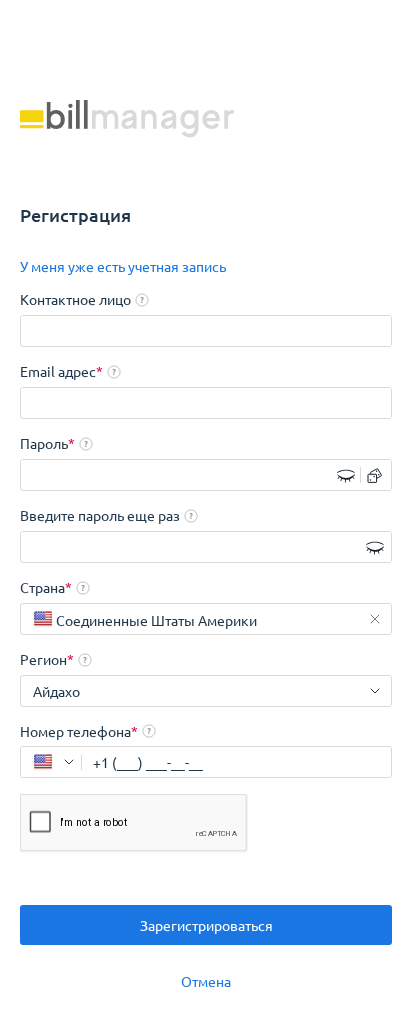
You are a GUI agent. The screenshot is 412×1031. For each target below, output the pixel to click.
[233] (51, 762)
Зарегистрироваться (206, 925)
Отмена (206, 981)
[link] (123, 266)
